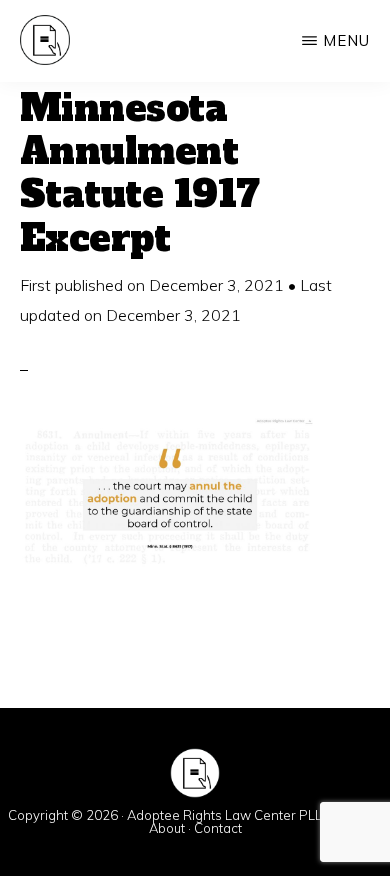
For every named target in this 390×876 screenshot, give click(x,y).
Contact (218, 828)
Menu (346, 40)
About (167, 828)
